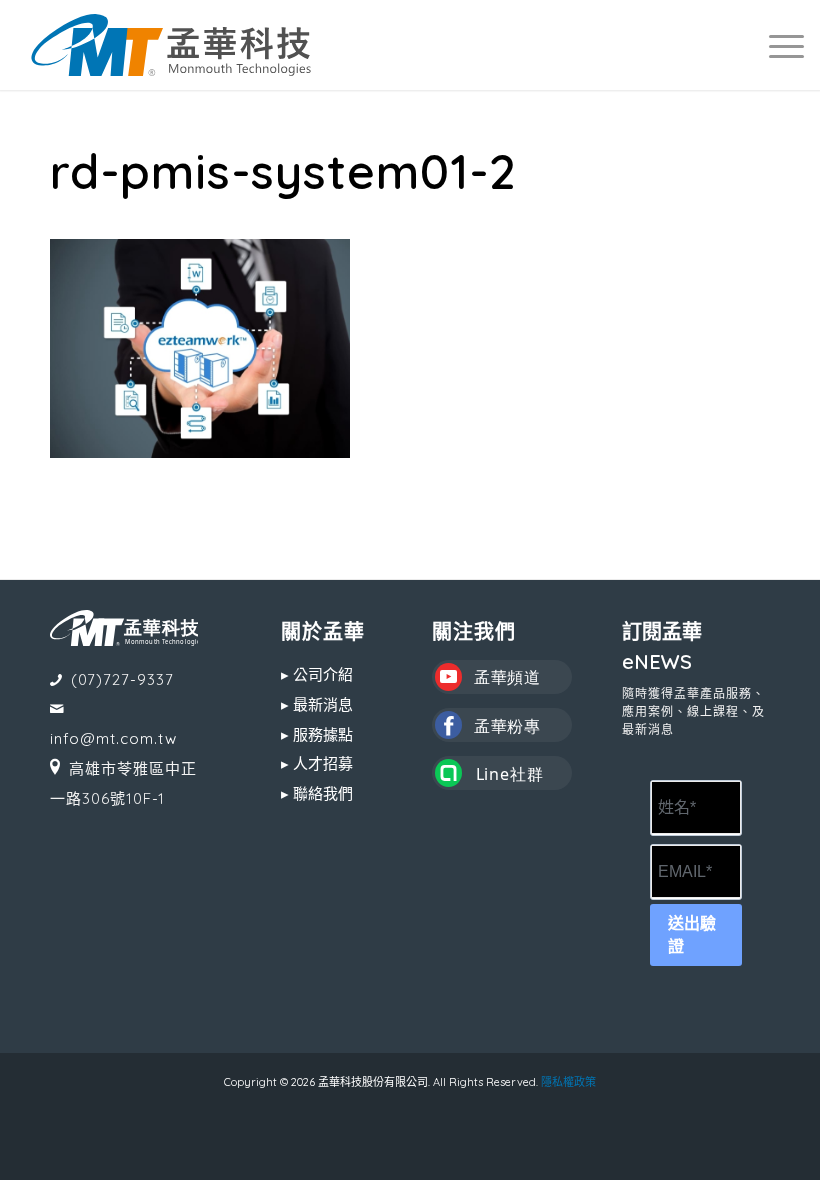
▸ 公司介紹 (317, 674)
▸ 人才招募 (317, 763)
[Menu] (776, 45)
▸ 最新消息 (317, 704)
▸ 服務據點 (317, 734)
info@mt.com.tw (113, 738)
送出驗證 (692, 935)
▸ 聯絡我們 (317, 793)
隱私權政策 (568, 1082)
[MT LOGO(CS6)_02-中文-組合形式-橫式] (171, 45)
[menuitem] (776, 45)
